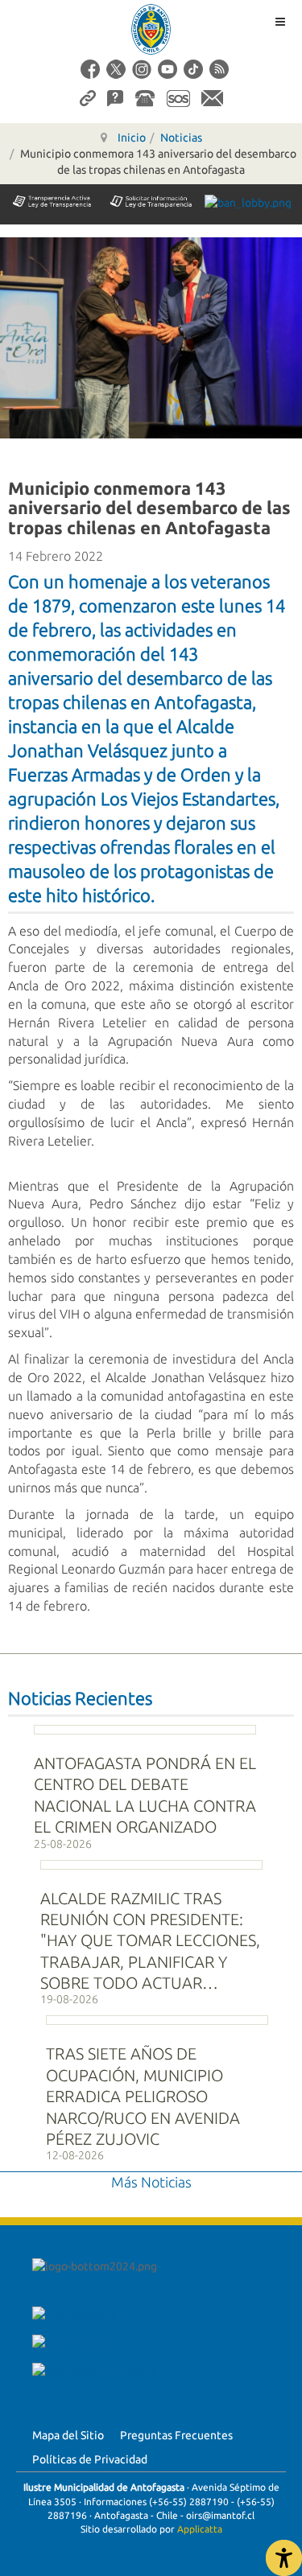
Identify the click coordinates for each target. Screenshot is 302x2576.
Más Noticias (151, 2182)
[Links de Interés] (88, 97)
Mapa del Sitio (68, 2435)
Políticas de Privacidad (90, 2459)
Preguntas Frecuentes (176, 2435)
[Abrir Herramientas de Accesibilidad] (284, 2558)
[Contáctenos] (212, 97)
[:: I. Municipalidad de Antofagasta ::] (151, 29)
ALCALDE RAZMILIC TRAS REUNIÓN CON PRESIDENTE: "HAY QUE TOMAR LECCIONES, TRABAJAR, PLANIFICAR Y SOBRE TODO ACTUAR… (150, 1941)
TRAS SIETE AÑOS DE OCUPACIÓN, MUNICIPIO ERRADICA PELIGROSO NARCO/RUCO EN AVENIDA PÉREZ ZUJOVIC (143, 2096)
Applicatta (200, 2529)
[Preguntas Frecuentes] (115, 97)
